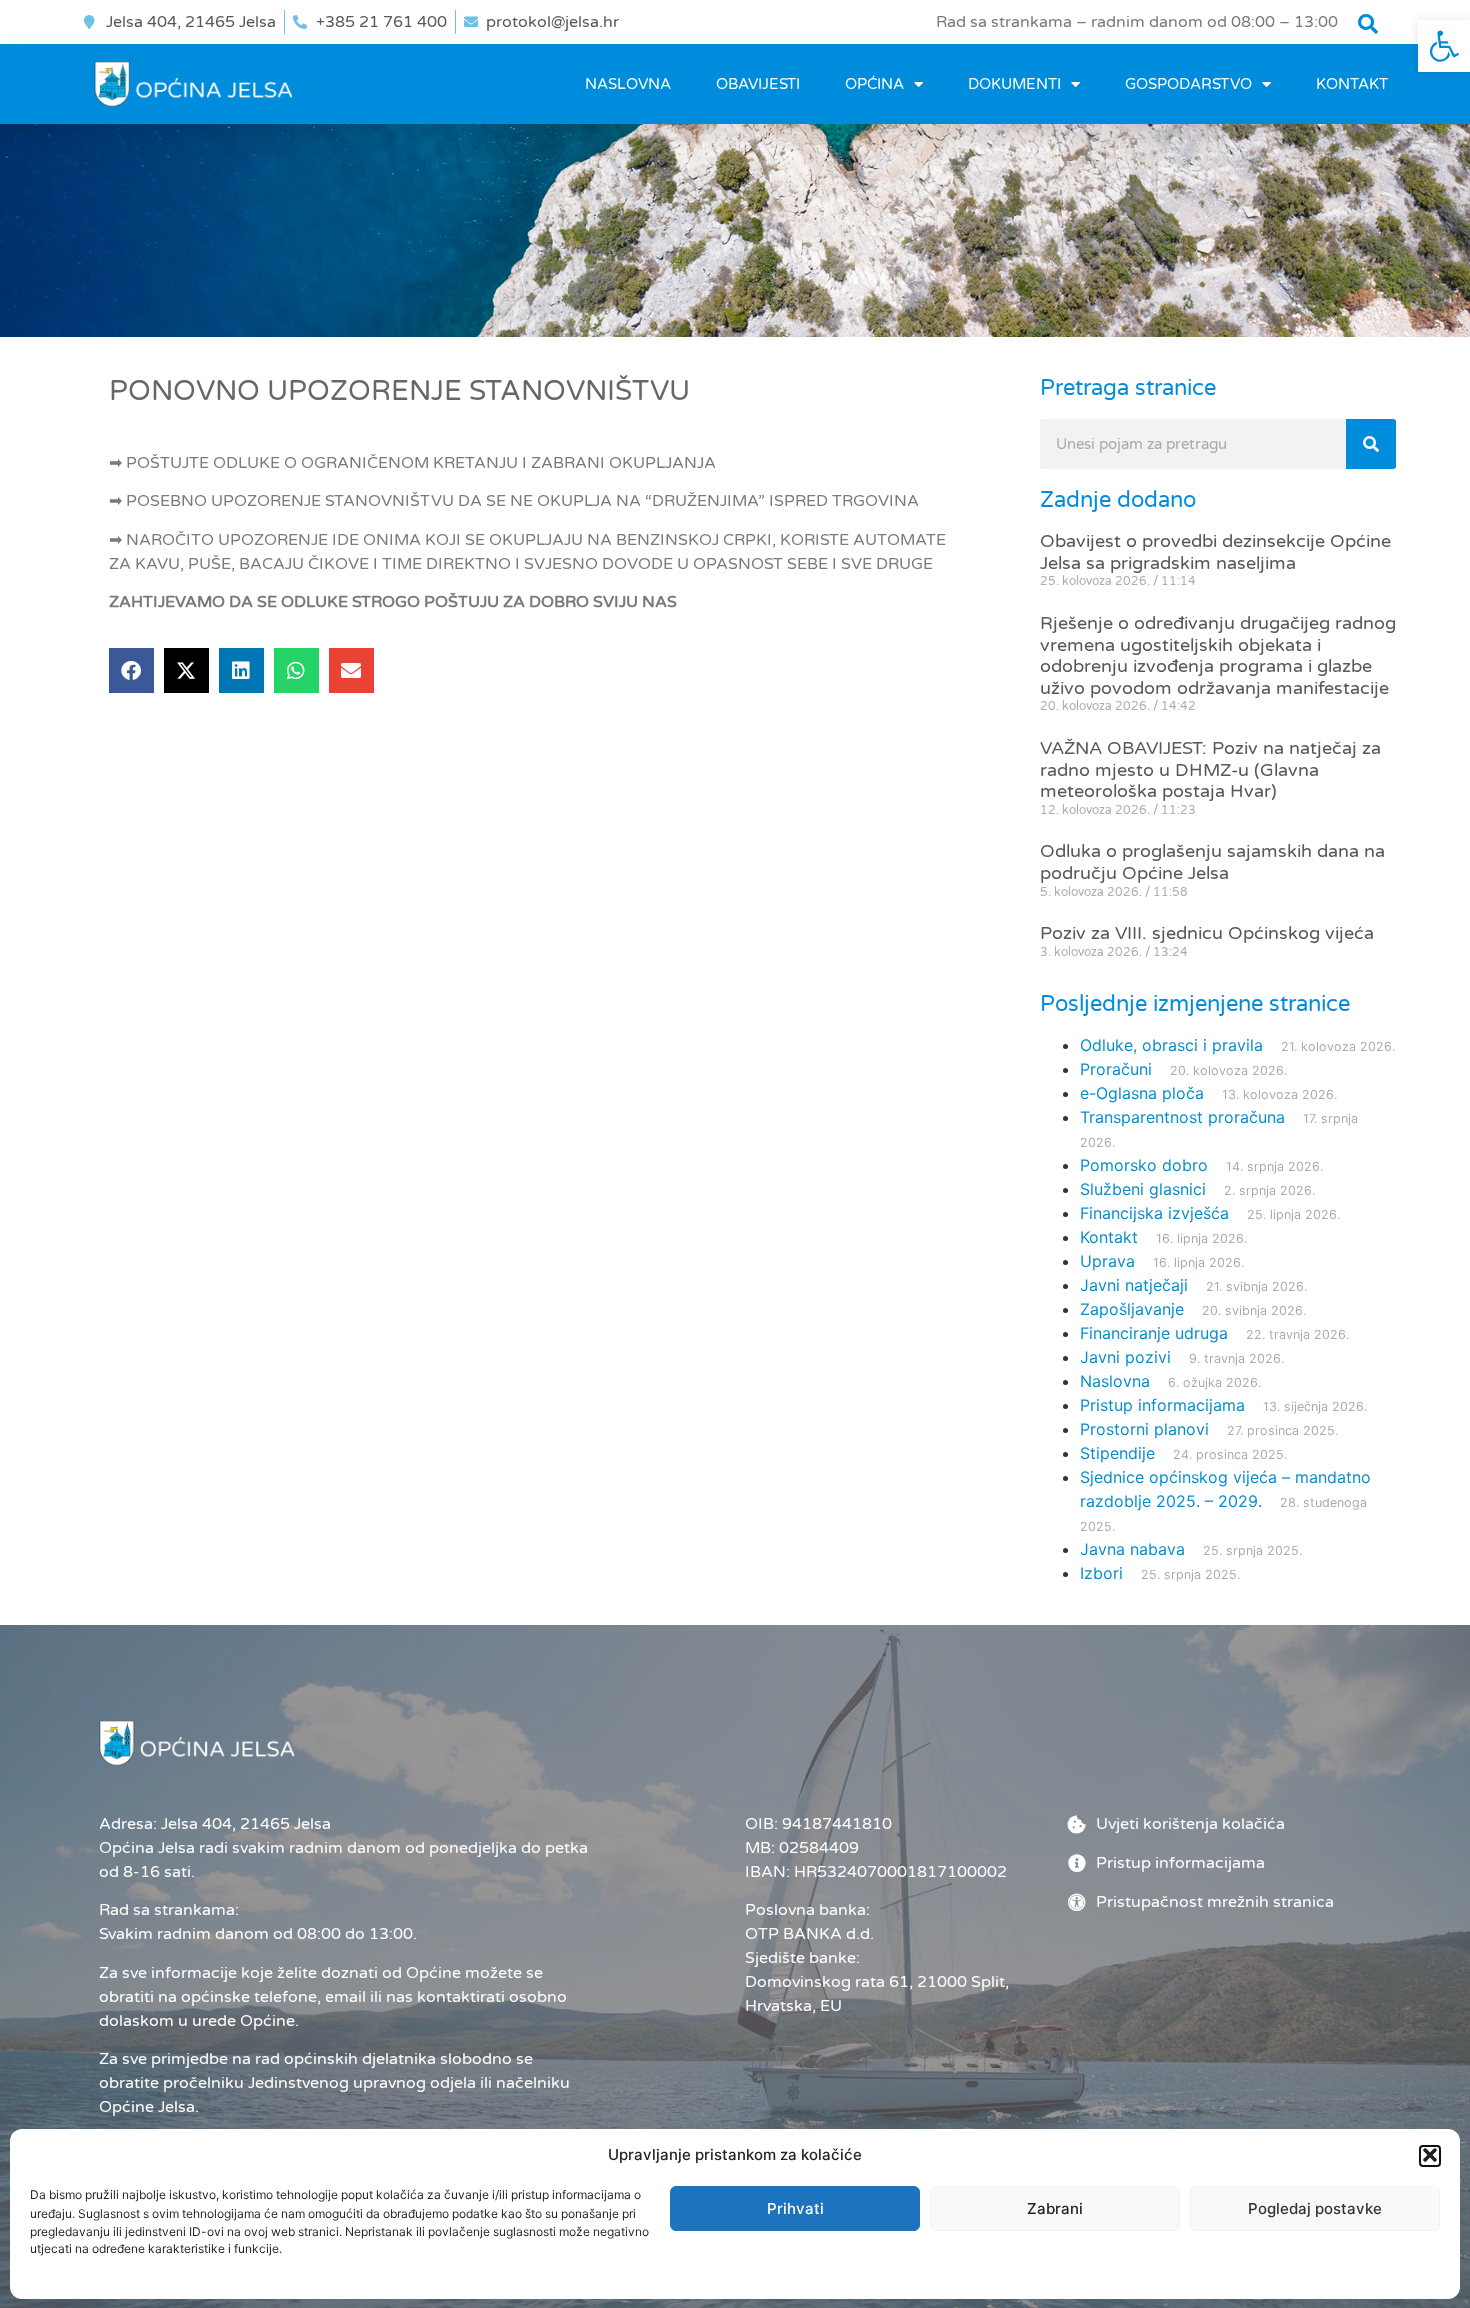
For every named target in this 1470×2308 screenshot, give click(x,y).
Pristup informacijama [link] (1162, 1405)
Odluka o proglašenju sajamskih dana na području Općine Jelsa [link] (1212, 862)
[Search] (1371, 444)
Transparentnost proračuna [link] (1182, 1117)
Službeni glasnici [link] (1143, 1189)
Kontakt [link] (1352, 84)
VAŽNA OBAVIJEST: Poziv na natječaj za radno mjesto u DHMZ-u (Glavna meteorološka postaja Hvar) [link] (1210, 769)
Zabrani (1055, 2208)
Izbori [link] (1101, 1573)
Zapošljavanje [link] (1132, 1309)
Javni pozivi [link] (1125, 1357)
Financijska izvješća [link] (1154, 1213)
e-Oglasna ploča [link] (1142, 1093)
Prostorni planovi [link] (1144, 1429)
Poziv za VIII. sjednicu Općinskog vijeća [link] (1207, 933)
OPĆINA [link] (874, 84)
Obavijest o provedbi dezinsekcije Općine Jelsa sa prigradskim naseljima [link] (1215, 552)
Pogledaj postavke (1315, 2208)
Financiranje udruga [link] (1154, 1333)
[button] (1430, 2155)
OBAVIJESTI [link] (758, 84)
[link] (1444, 46)
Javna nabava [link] (1132, 1549)
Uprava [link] (1107, 1261)
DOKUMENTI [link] (1014, 84)
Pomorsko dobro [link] (1144, 1165)
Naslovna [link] (628, 84)
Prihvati (795, 2208)
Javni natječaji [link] (1134, 1285)
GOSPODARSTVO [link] (1188, 84)
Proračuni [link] (1116, 1069)
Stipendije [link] (1117, 1453)
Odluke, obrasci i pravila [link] (1171, 1045)
